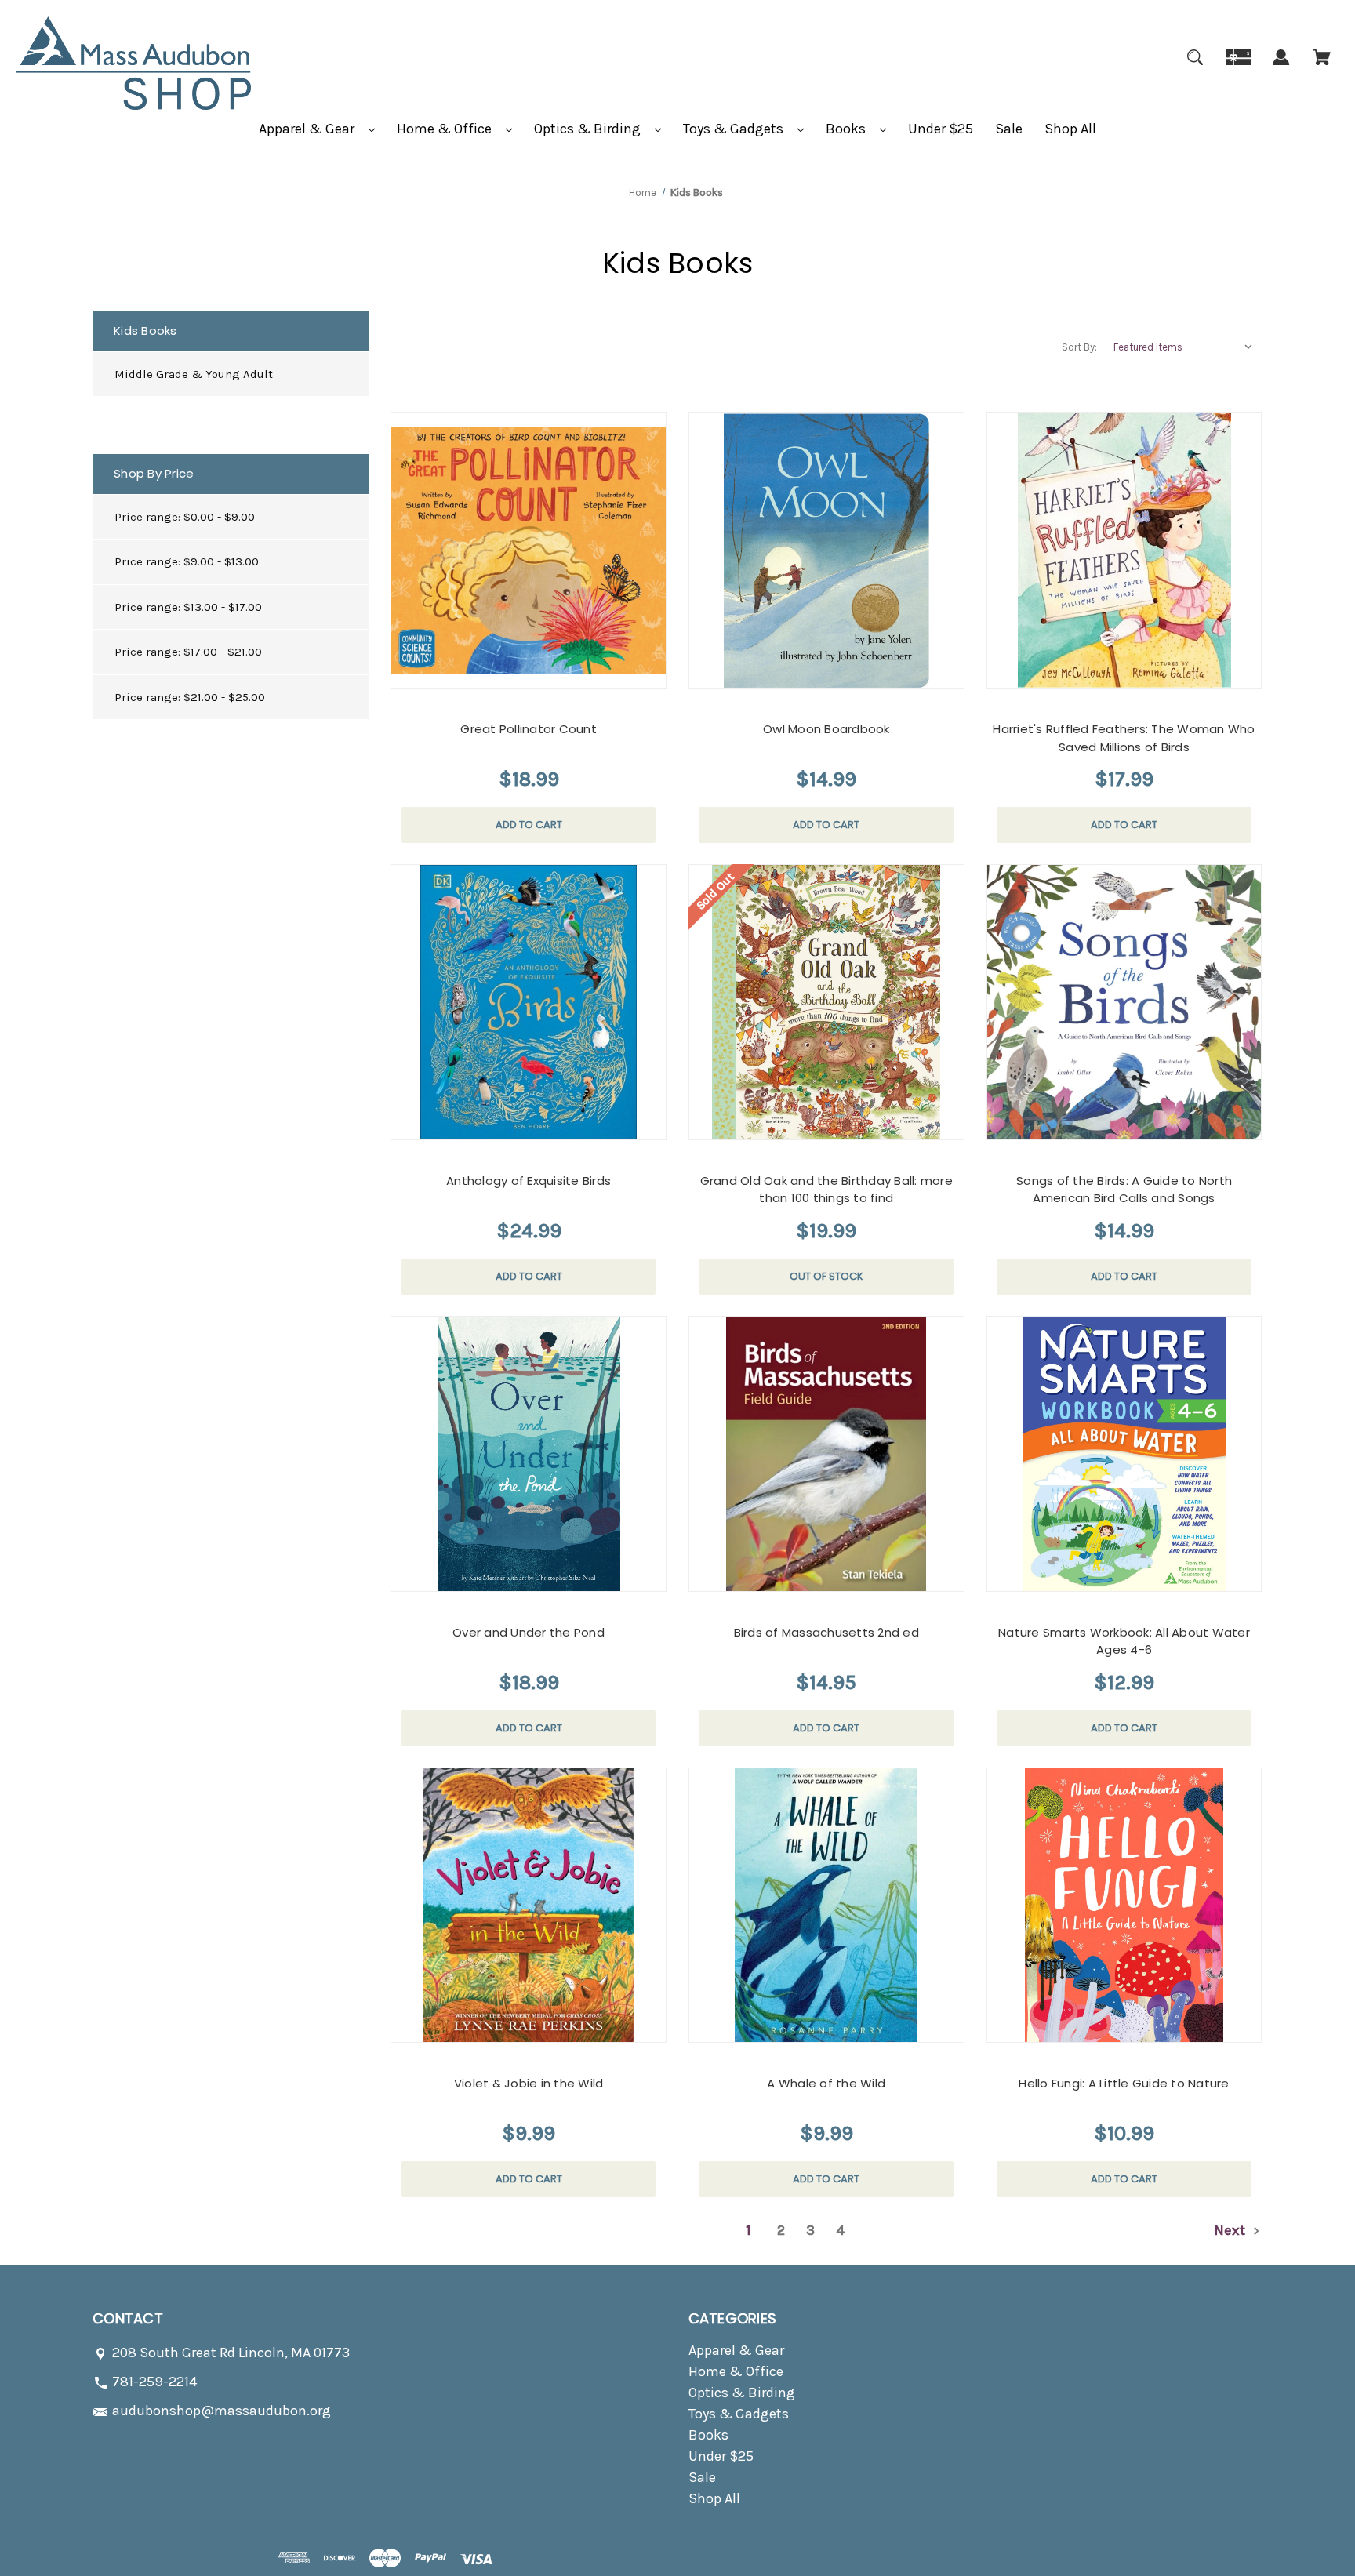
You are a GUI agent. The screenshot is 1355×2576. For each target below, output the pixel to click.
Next (1231, 2230)
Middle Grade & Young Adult (194, 374)
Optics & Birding (589, 129)
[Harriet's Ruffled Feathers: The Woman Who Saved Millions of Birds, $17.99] (1124, 550)
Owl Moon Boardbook (826, 729)
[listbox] (1184, 347)
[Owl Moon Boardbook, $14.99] (826, 550)
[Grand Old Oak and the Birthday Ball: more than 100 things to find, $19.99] (826, 1002)
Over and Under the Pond (529, 1632)
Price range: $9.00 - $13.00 (187, 561)
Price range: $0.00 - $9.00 (185, 517)
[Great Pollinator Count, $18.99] (529, 550)
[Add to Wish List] (547, 672)
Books (847, 129)
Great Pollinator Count (529, 729)
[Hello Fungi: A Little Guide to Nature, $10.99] (1124, 1906)
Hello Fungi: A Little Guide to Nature (1124, 2083)
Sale (1009, 129)
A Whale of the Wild (826, 2083)
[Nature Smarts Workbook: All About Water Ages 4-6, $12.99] (1124, 1454)
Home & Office (446, 129)
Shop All (1070, 129)
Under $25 (941, 129)
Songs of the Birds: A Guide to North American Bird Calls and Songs (1124, 1190)
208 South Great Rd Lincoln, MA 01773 (231, 2353)
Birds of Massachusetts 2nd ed (826, 1632)
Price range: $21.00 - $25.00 (190, 697)
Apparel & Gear (308, 129)
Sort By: (1079, 347)
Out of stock (826, 1276)
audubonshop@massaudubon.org (222, 2411)
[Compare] (509, 674)
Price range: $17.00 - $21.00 (188, 652)
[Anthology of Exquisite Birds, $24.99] (529, 1002)
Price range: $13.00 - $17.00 (188, 607)
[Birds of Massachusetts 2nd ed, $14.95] (826, 1454)
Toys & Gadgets (735, 129)
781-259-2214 (154, 2382)
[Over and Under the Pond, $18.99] (529, 1454)
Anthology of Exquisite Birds (529, 1181)
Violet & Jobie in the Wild (529, 2083)
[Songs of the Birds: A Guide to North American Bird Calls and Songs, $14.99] (1124, 1002)
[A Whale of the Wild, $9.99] (826, 1906)
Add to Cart (529, 825)
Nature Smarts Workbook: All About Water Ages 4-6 (1124, 1641)
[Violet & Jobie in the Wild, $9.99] (529, 1906)
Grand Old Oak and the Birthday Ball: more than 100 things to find (826, 1190)
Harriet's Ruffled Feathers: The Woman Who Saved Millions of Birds (1124, 738)
